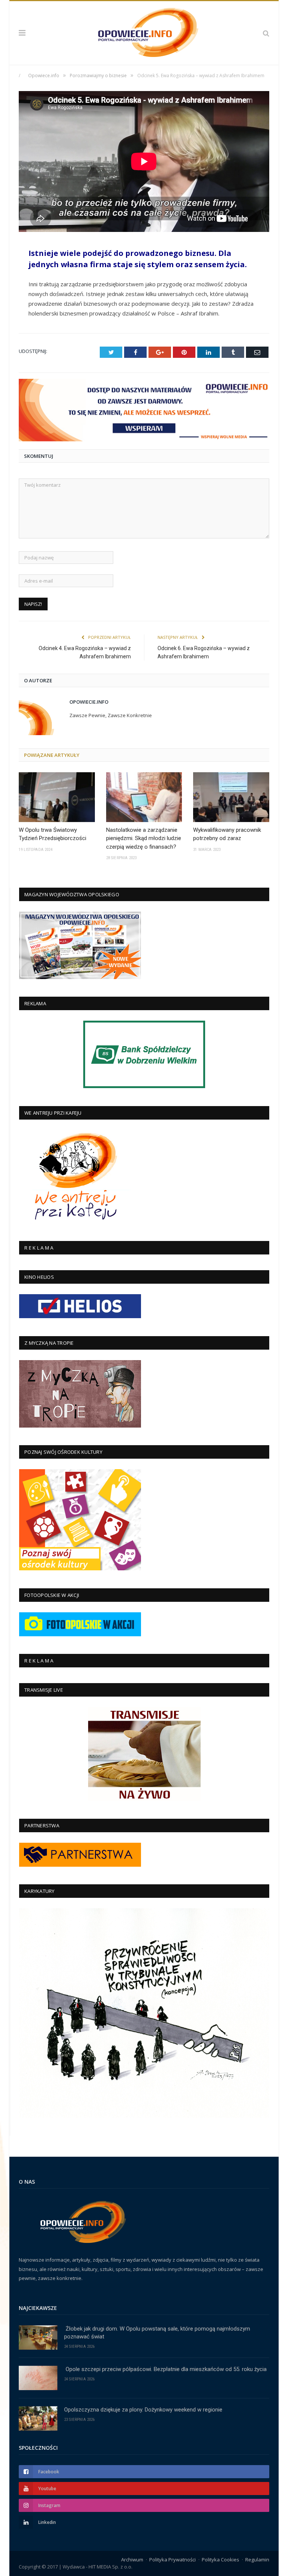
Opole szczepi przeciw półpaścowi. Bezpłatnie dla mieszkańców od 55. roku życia (165, 2369)
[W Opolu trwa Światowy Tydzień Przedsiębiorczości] (57, 797)
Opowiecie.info (89, 702)
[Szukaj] (266, 33)
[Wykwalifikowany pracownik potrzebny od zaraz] (231, 797)
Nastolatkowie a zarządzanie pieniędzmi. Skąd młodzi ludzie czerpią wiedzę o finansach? (144, 838)
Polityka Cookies (220, 2560)
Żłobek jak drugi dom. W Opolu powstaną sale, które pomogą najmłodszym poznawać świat (157, 2333)
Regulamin (257, 2560)
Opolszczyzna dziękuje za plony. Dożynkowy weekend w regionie (143, 2410)
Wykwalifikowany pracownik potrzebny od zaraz (227, 834)
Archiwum (132, 2560)
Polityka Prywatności (172, 2560)
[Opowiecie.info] (144, 32)
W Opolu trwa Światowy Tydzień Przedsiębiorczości (52, 834)
